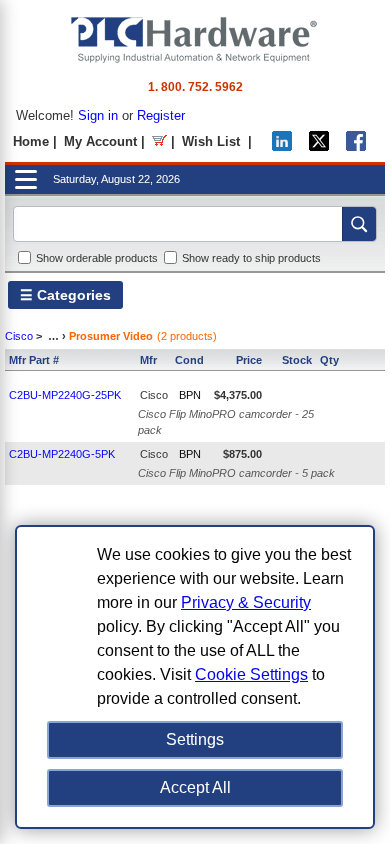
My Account (100, 141)
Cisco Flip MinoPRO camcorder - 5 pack (236, 473)
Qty (329, 360)
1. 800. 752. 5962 (195, 87)
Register (161, 115)
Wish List (211, 141)
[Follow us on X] (319, 146)
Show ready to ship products (251, 258)
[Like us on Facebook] (356, 146)
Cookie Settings (251, 674)
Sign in (98, 115)
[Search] (359, 224)
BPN (190, 395)
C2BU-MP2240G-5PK (62, 454)
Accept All (195, 787)
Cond (189, 360)
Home (31, 141)
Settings (195, 739)
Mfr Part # (34, 360)
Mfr (148, 360)
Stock (297, 360)
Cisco (19, 336)
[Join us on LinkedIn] (282, 146)
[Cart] (159, 141)
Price (249, 360)
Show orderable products (97, 258)
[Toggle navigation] (26, 179)
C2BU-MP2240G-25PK (65, 395)
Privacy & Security (246, 602)
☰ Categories (65, 295)
